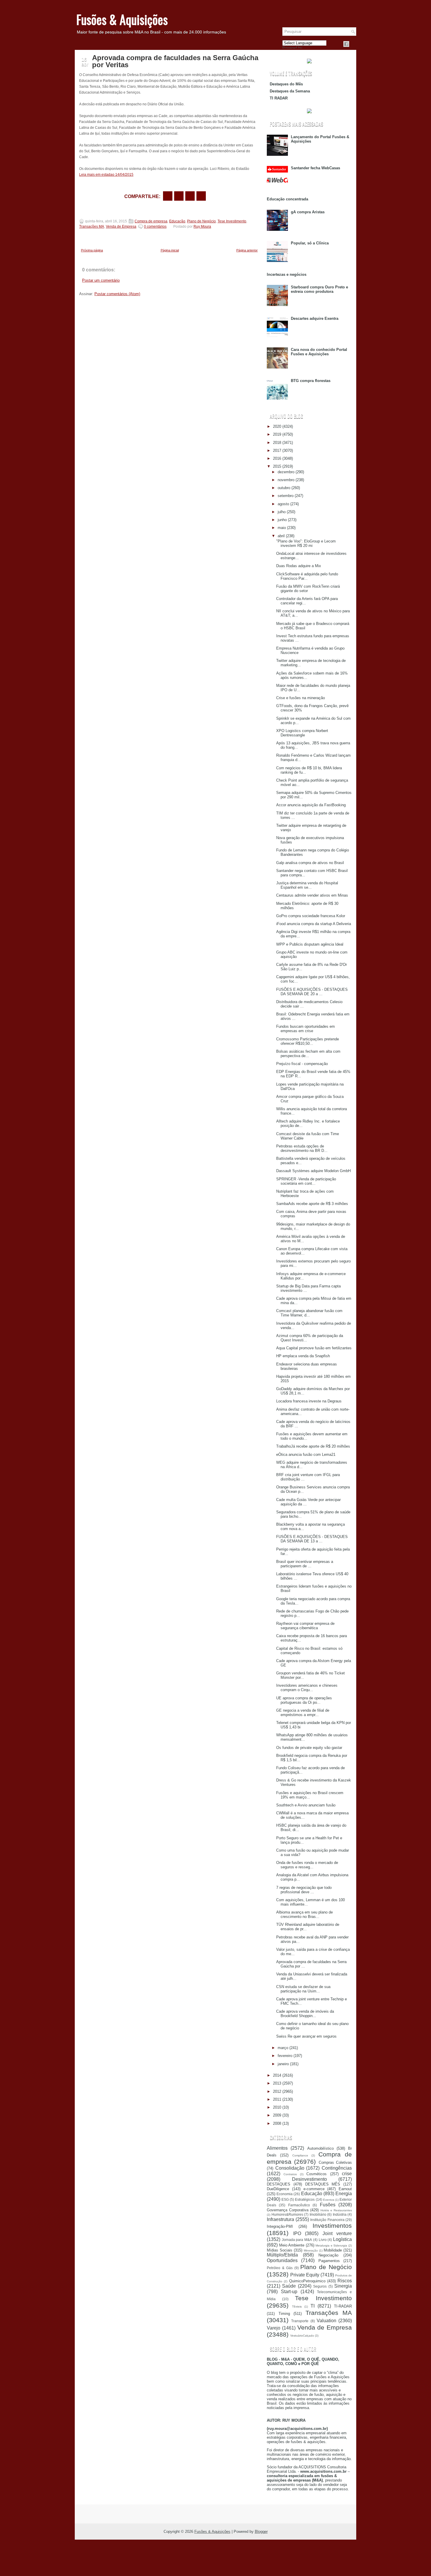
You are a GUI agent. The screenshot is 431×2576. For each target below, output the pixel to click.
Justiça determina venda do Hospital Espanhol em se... (307, 885)
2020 (277, 426)
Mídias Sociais (280, 2250)
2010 (277, 2107)
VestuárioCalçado (302, 2336)
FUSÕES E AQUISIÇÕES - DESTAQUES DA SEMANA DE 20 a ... (312, 992)
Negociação (328, 2255)
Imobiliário (318, 2214)
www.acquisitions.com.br (323, 2471)
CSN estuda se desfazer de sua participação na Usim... (303, 1989)
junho (282, 520)
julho (282, 512)
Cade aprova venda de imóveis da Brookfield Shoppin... (305, 2014)
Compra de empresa (151, 221)
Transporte (300, 2321)
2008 (277, 2123)
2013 (277, 2083)
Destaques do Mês (286, 84)
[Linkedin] (353, 44)
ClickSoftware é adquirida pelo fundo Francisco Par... (307, 576)
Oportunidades (282, 2260)
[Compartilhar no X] (179, 196)
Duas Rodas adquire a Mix (299, 566)
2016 (277, 458)
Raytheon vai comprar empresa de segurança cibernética (305, 1626)
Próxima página (92, 250)
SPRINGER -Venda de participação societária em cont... (306, 1181)
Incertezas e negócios (287, 274)
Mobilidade (333, 2250)
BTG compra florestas (311, 381)
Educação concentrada (287, 199)
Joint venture (337, 2233)
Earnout (345, 2189)
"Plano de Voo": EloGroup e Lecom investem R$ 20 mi (306, 543)
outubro (284, 488)
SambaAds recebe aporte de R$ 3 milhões (312, 1204)
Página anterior (247, 250)
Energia (344, 2194)
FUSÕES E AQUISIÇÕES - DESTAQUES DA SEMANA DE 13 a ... (312, 1539)
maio (282, 528)
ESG (285, 2199)
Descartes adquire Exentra (315, 318)
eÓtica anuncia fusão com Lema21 (306, 1455)
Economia (285, 2194)
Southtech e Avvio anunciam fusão (306, 1805)
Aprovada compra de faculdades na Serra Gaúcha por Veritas (175, 61)
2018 (277, 443)
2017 (277, 451)
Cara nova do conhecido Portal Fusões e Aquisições (319, 352)
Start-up (289, 2292)
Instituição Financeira (327, 2220)
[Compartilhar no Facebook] (346, 44)
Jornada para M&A (297, 2240)
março (283, 2048)
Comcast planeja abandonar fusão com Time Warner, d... (309, 1313)
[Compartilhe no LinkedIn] (201, 196)
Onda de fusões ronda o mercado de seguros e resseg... (307, 1865)
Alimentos (277, 2148)
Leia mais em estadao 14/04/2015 (106, 175)
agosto (283, 504)
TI (313, 2306)
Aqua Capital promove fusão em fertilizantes (314, 1348)
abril (281, 536)
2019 (277, 434)
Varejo (274, 2328)
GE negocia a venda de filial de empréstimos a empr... (303, 1713)
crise (347, 2174)
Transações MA (92, 227)
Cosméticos (317, 2174)
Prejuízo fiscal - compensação (302, 1064)
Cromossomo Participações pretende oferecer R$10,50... (308, 1041)
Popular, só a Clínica (310, 243)
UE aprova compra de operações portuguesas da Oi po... (304, 1700)
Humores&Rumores (287, 2214)
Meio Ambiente (292, 2245)
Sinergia (343, 2286)
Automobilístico (320, 2148)
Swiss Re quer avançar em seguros (306, 2036)
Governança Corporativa (288, 2210)
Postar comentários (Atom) (117, 294)
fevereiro (285, 2056)
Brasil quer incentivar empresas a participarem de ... (305, 1564)
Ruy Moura (202, 227)
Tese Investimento (232, 221)
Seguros (320, 2286)
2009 (277, 2115)
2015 (277, 466)
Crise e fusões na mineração (301, 698)
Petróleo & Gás (280, 2268)
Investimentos (332, 2226)
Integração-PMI (280, 2226)
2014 (277, 2075)
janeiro (283, 2064)
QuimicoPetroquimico (307, 2281)
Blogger (261, 2532)
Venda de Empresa (121, 227)
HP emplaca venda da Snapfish (303, 1356)
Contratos (290, 2174)
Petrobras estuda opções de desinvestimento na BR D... (302, 1148)
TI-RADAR (343, 2306)
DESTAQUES (279, 2184)
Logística (342, 2239)
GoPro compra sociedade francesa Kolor (311, 916)
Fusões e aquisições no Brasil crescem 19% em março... (310, 1795)
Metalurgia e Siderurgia (331, 2245)
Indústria (340, 2214)
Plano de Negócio (201, 221)
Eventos (329, 2200)
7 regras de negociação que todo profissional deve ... (304, 1890)
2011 (277, 2099)
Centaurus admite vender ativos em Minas (312, 895)
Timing (284, 2314)
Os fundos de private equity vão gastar (309, 1748)
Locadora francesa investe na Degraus (309, 1401)
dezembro (286, 472)
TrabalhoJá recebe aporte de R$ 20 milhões (313, 1446)
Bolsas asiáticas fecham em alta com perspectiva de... (308, 1054)
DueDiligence (278, 2189)
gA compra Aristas (308, 212)
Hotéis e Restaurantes (336, 2210)
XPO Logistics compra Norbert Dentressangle (302, 733)
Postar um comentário (101, 280)
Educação (177, 221)
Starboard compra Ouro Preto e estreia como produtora (319, 289)
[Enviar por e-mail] (168, 196)
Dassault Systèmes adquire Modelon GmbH (313, 1171)
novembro (286, 480)
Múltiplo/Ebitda (282, 2255)
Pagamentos (329, 2261)
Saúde (289, 2286)
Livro (323, 2240)
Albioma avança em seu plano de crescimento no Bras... (304, 1914)
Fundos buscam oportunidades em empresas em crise (306, 1029)
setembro (286, 496)
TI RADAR (279, 98)
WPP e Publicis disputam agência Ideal (310, 944)
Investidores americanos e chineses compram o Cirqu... (307, 1688)
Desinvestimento (309, 2179)
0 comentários (155, 227)
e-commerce (314, 2189)
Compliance (300, 2155)
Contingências (337, 2168)
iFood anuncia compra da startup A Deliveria (314, 924)
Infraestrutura (280, 2219)
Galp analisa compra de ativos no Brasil (310, 863)
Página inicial (170, 250)
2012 (277, 2091)
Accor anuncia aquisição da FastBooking (311, 805)
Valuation (326, 2321)
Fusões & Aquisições (122, 19)
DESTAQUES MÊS (323, 2184)
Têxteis (297, 2307)
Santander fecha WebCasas (315, 168)
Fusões (328, 2205)
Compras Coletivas (335, 2162)
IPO (297, 2233)
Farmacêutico (299, 2205)
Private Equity (305, 2275)
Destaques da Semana (290, 91)
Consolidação (290, 2168)
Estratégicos (305, 2199)
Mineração (311, 2250)
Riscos (345, 2281)
